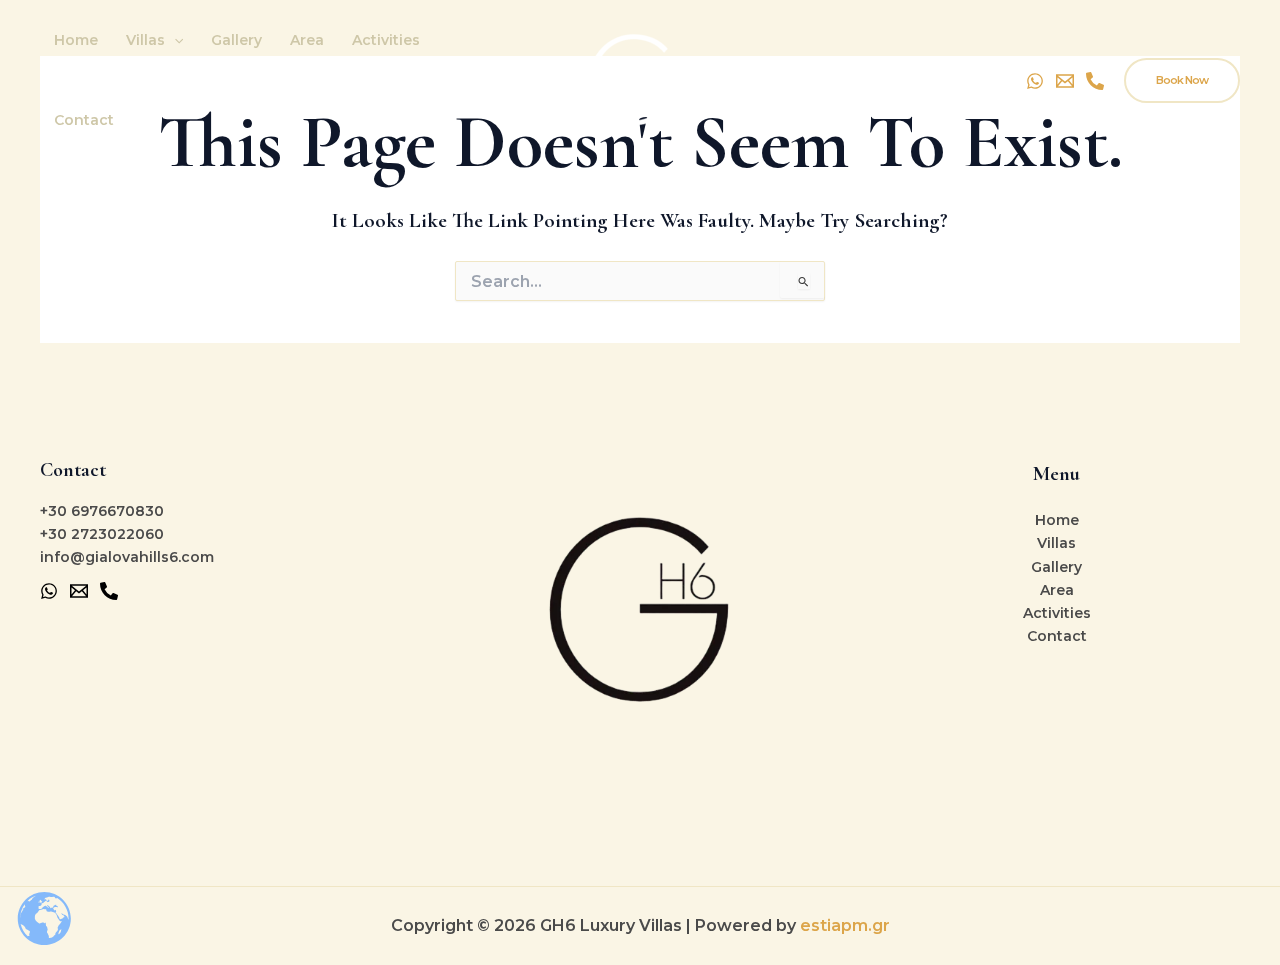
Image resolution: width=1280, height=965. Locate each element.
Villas (145, 40)
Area (307, 40)
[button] (174, 40)
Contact (84, 120)
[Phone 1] (109, 591)
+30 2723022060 (102, 534)
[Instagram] (1095, 81)
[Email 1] (79, 591)
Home (76, 40)
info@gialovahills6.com (127, 557)
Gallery (236, 40)
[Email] (1065, 81)
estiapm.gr (845, 925)
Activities (386, 40)
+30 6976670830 (102, 511)
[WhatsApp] (1035, 81)
